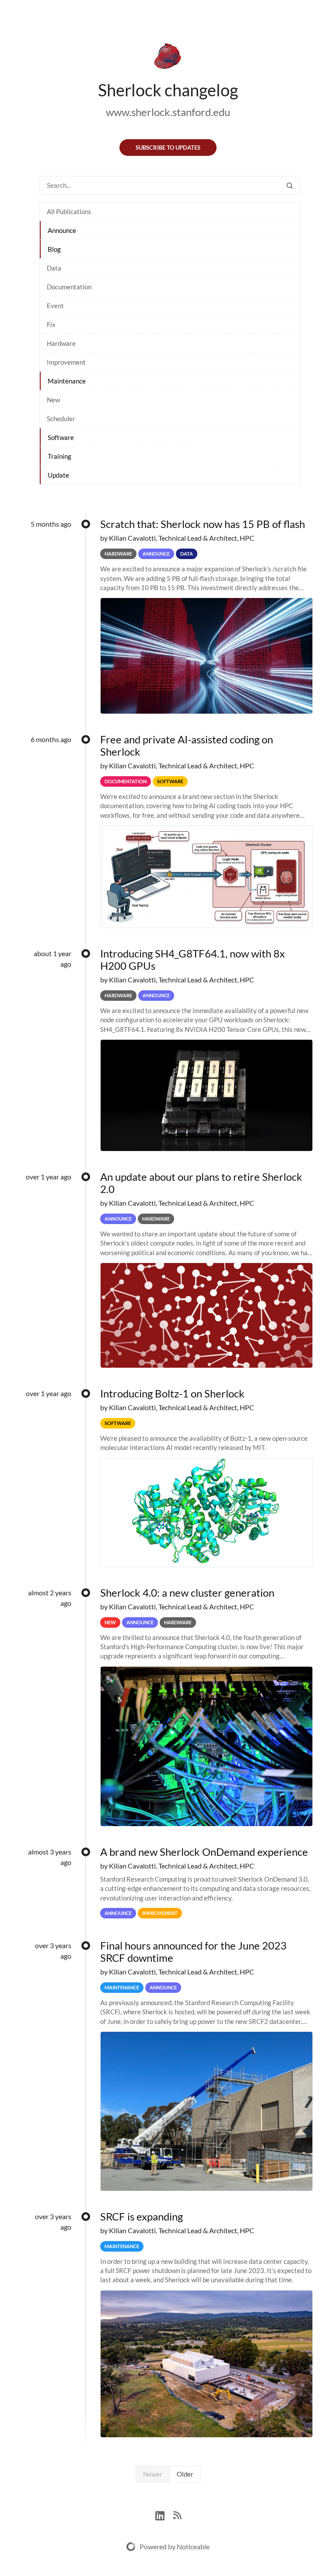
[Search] (290, 185)
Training (59, 456)
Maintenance (67, 381)
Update (58, 475)
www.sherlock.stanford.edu (168, 112)
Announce (62, 230)
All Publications (69, 211)
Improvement (66, 362)
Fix (51, 324)
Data (54, 268)
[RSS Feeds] (177, 2514)
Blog (54, 249)
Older (185, 2474)
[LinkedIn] (164, 2514)
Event (55, 306)
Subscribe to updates (168, 148)
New (53, 400)
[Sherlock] (168, 58)
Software (61, 437)
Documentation (69, 287)
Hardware (61, 343)
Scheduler (61, 419)
